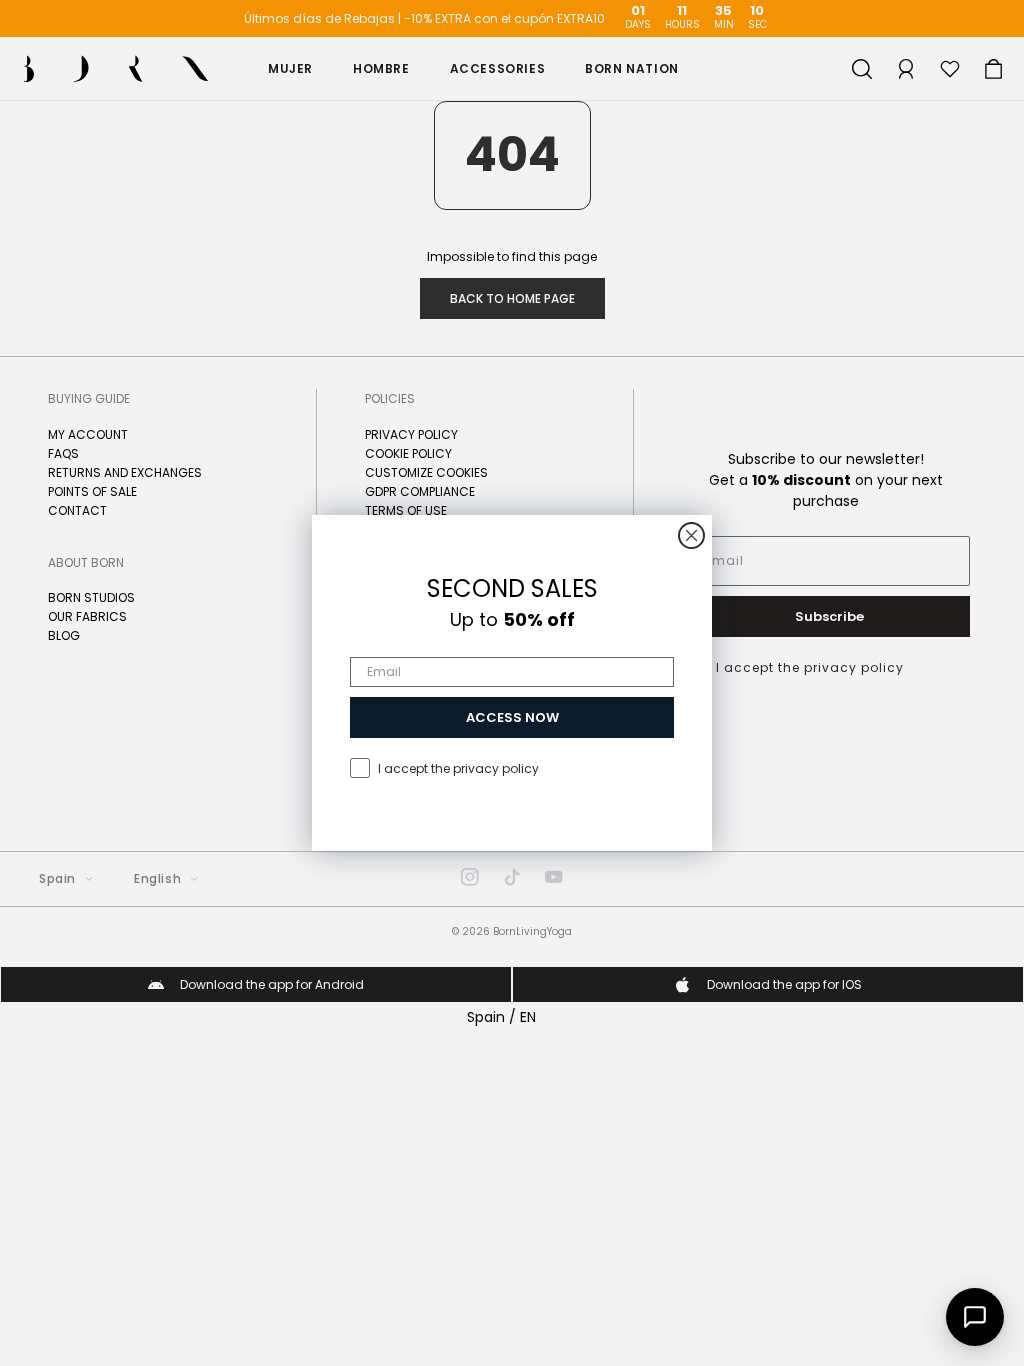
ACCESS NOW (512, 717)
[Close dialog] (691, 535)
